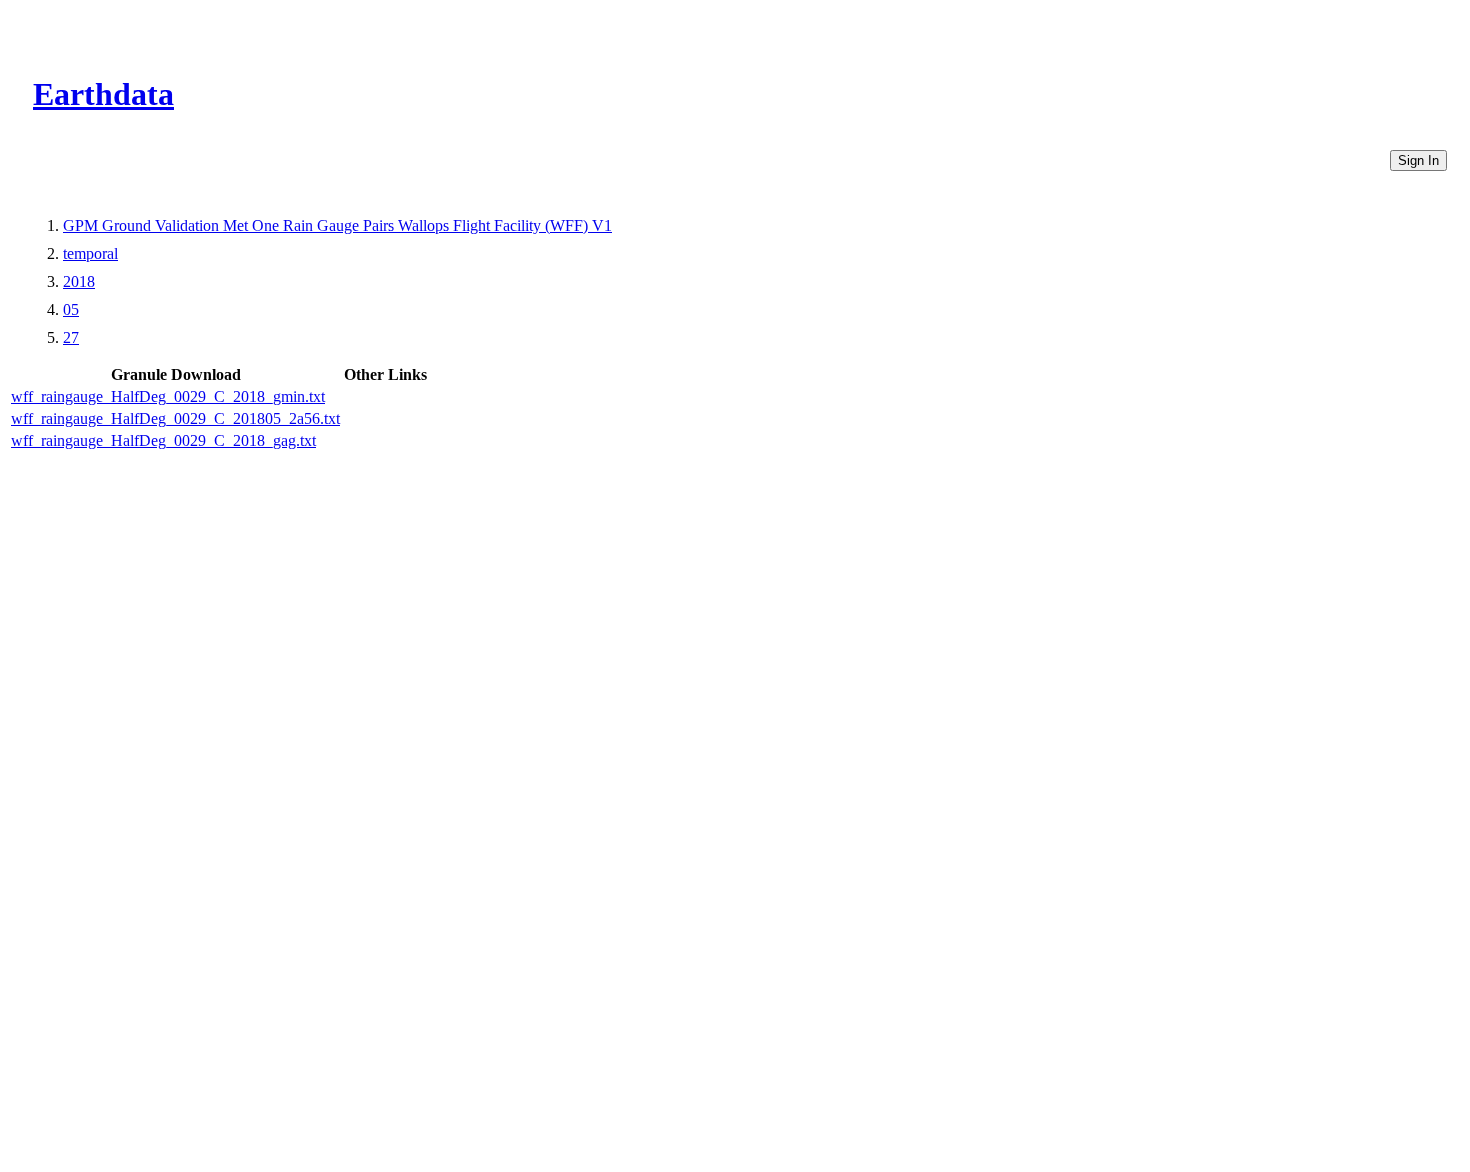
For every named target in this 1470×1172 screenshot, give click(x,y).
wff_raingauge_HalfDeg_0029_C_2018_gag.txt (163, 440)
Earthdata (103, 94)
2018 (79, 281)
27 (71, 337)
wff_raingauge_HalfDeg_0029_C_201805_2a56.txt (175, 418)
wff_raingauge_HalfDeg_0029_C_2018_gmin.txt (168, 396)
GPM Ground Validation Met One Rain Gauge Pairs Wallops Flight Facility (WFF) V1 (337, 225)
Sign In (1418, 160)
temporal (90, 253)
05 (71, 309)
